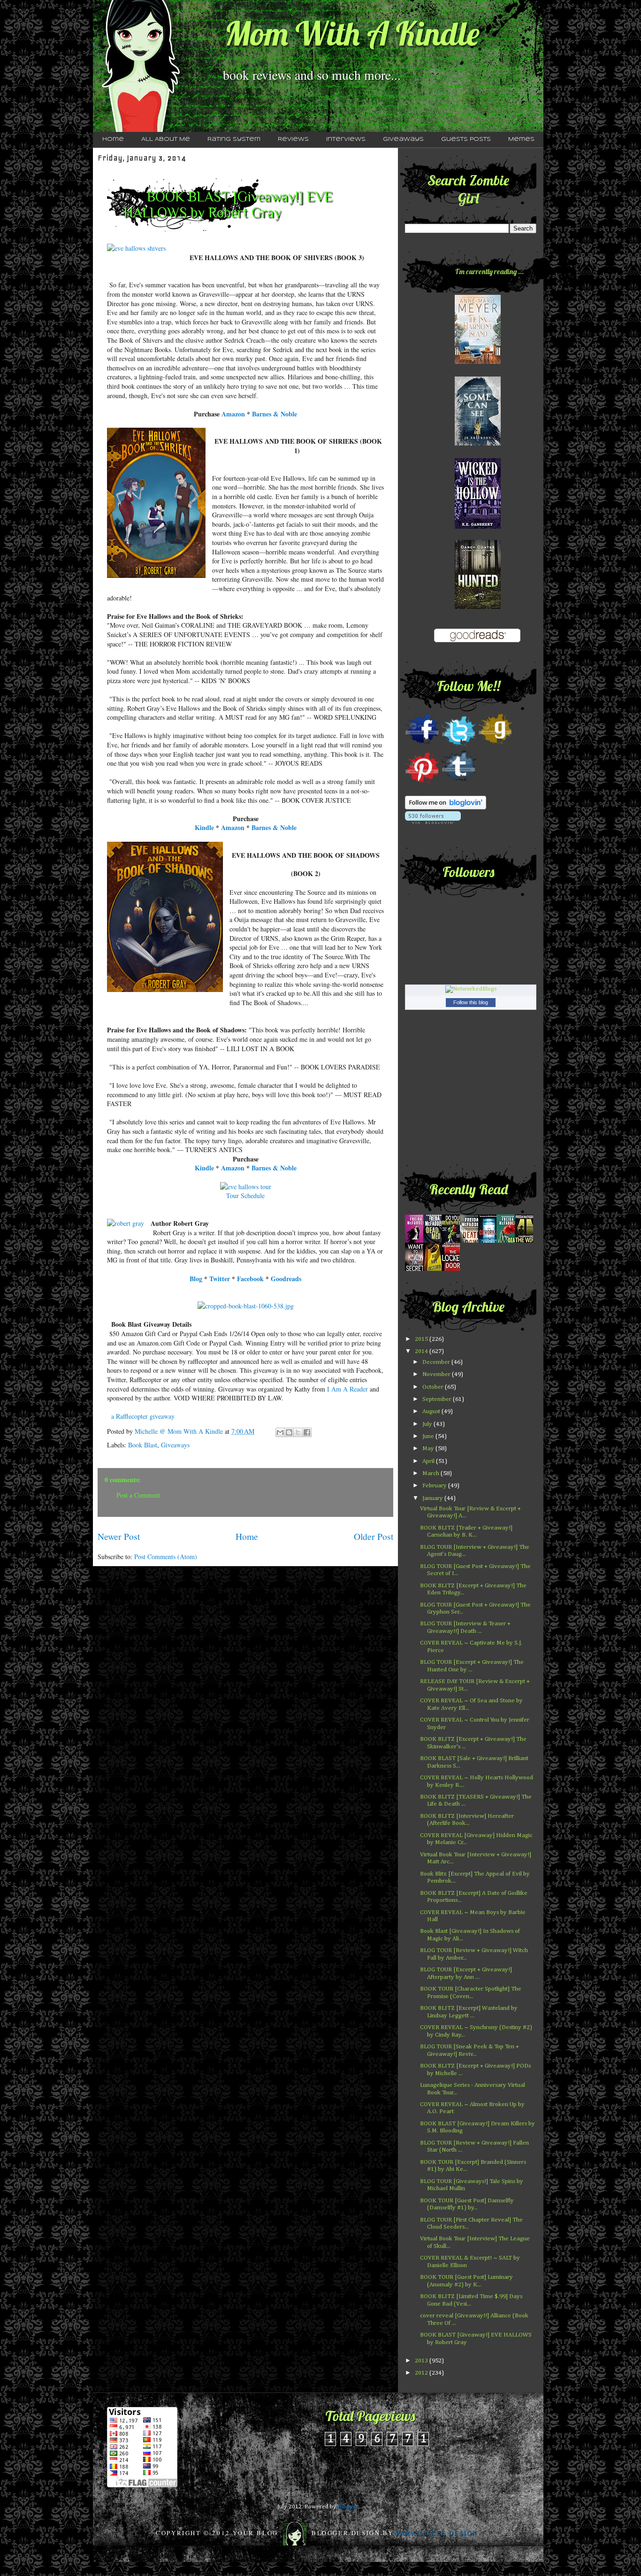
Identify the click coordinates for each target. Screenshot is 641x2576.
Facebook (250, 1279)
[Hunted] (478, 607)
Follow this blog (471, 1002)
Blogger (348, 2507)
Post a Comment (138, 1495)
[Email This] (280, 1432)
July (428, 1424)
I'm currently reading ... (489, 271)
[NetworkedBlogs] (471, 989)
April (429, 1461)
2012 (422, 2373)
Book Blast (143, 1445)
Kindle (204, 827)
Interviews (346, 139)
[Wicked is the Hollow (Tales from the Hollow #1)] (478, 527)
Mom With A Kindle (352, 33)
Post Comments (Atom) (166, 1557)
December (437, 1362)
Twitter (220, 1279)
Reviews (293, 139)
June (429, 1436)
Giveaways (403, 139)
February (435, 1486)
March (431, 1473)
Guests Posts (466, 139)
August (432, 1411)
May (429, 1449)
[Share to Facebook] (307, 1432)
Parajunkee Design (437, 2533)
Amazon (233, 414)
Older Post (374, 1536)
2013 (422, 2361)
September (438, 1399)
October (434, 1387)
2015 (422, 1339)
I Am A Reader (347, 1389)
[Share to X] (298, 1432)
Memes (521, 139)
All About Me (166, 139)
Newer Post (119, 1536)
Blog (196, 1279)
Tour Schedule (245, 1196)
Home (113, 139)
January (433, 1498)
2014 (422, 1351)
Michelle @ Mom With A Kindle (180, 1431)
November (437, 1374)
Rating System (234, 139)
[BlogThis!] (289, 1432)
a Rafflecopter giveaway (143, 1416)
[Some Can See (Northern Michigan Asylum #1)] (478, 444)
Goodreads (286, 1279)
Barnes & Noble (275, 414)
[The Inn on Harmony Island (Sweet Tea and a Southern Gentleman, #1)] (478, 362)
